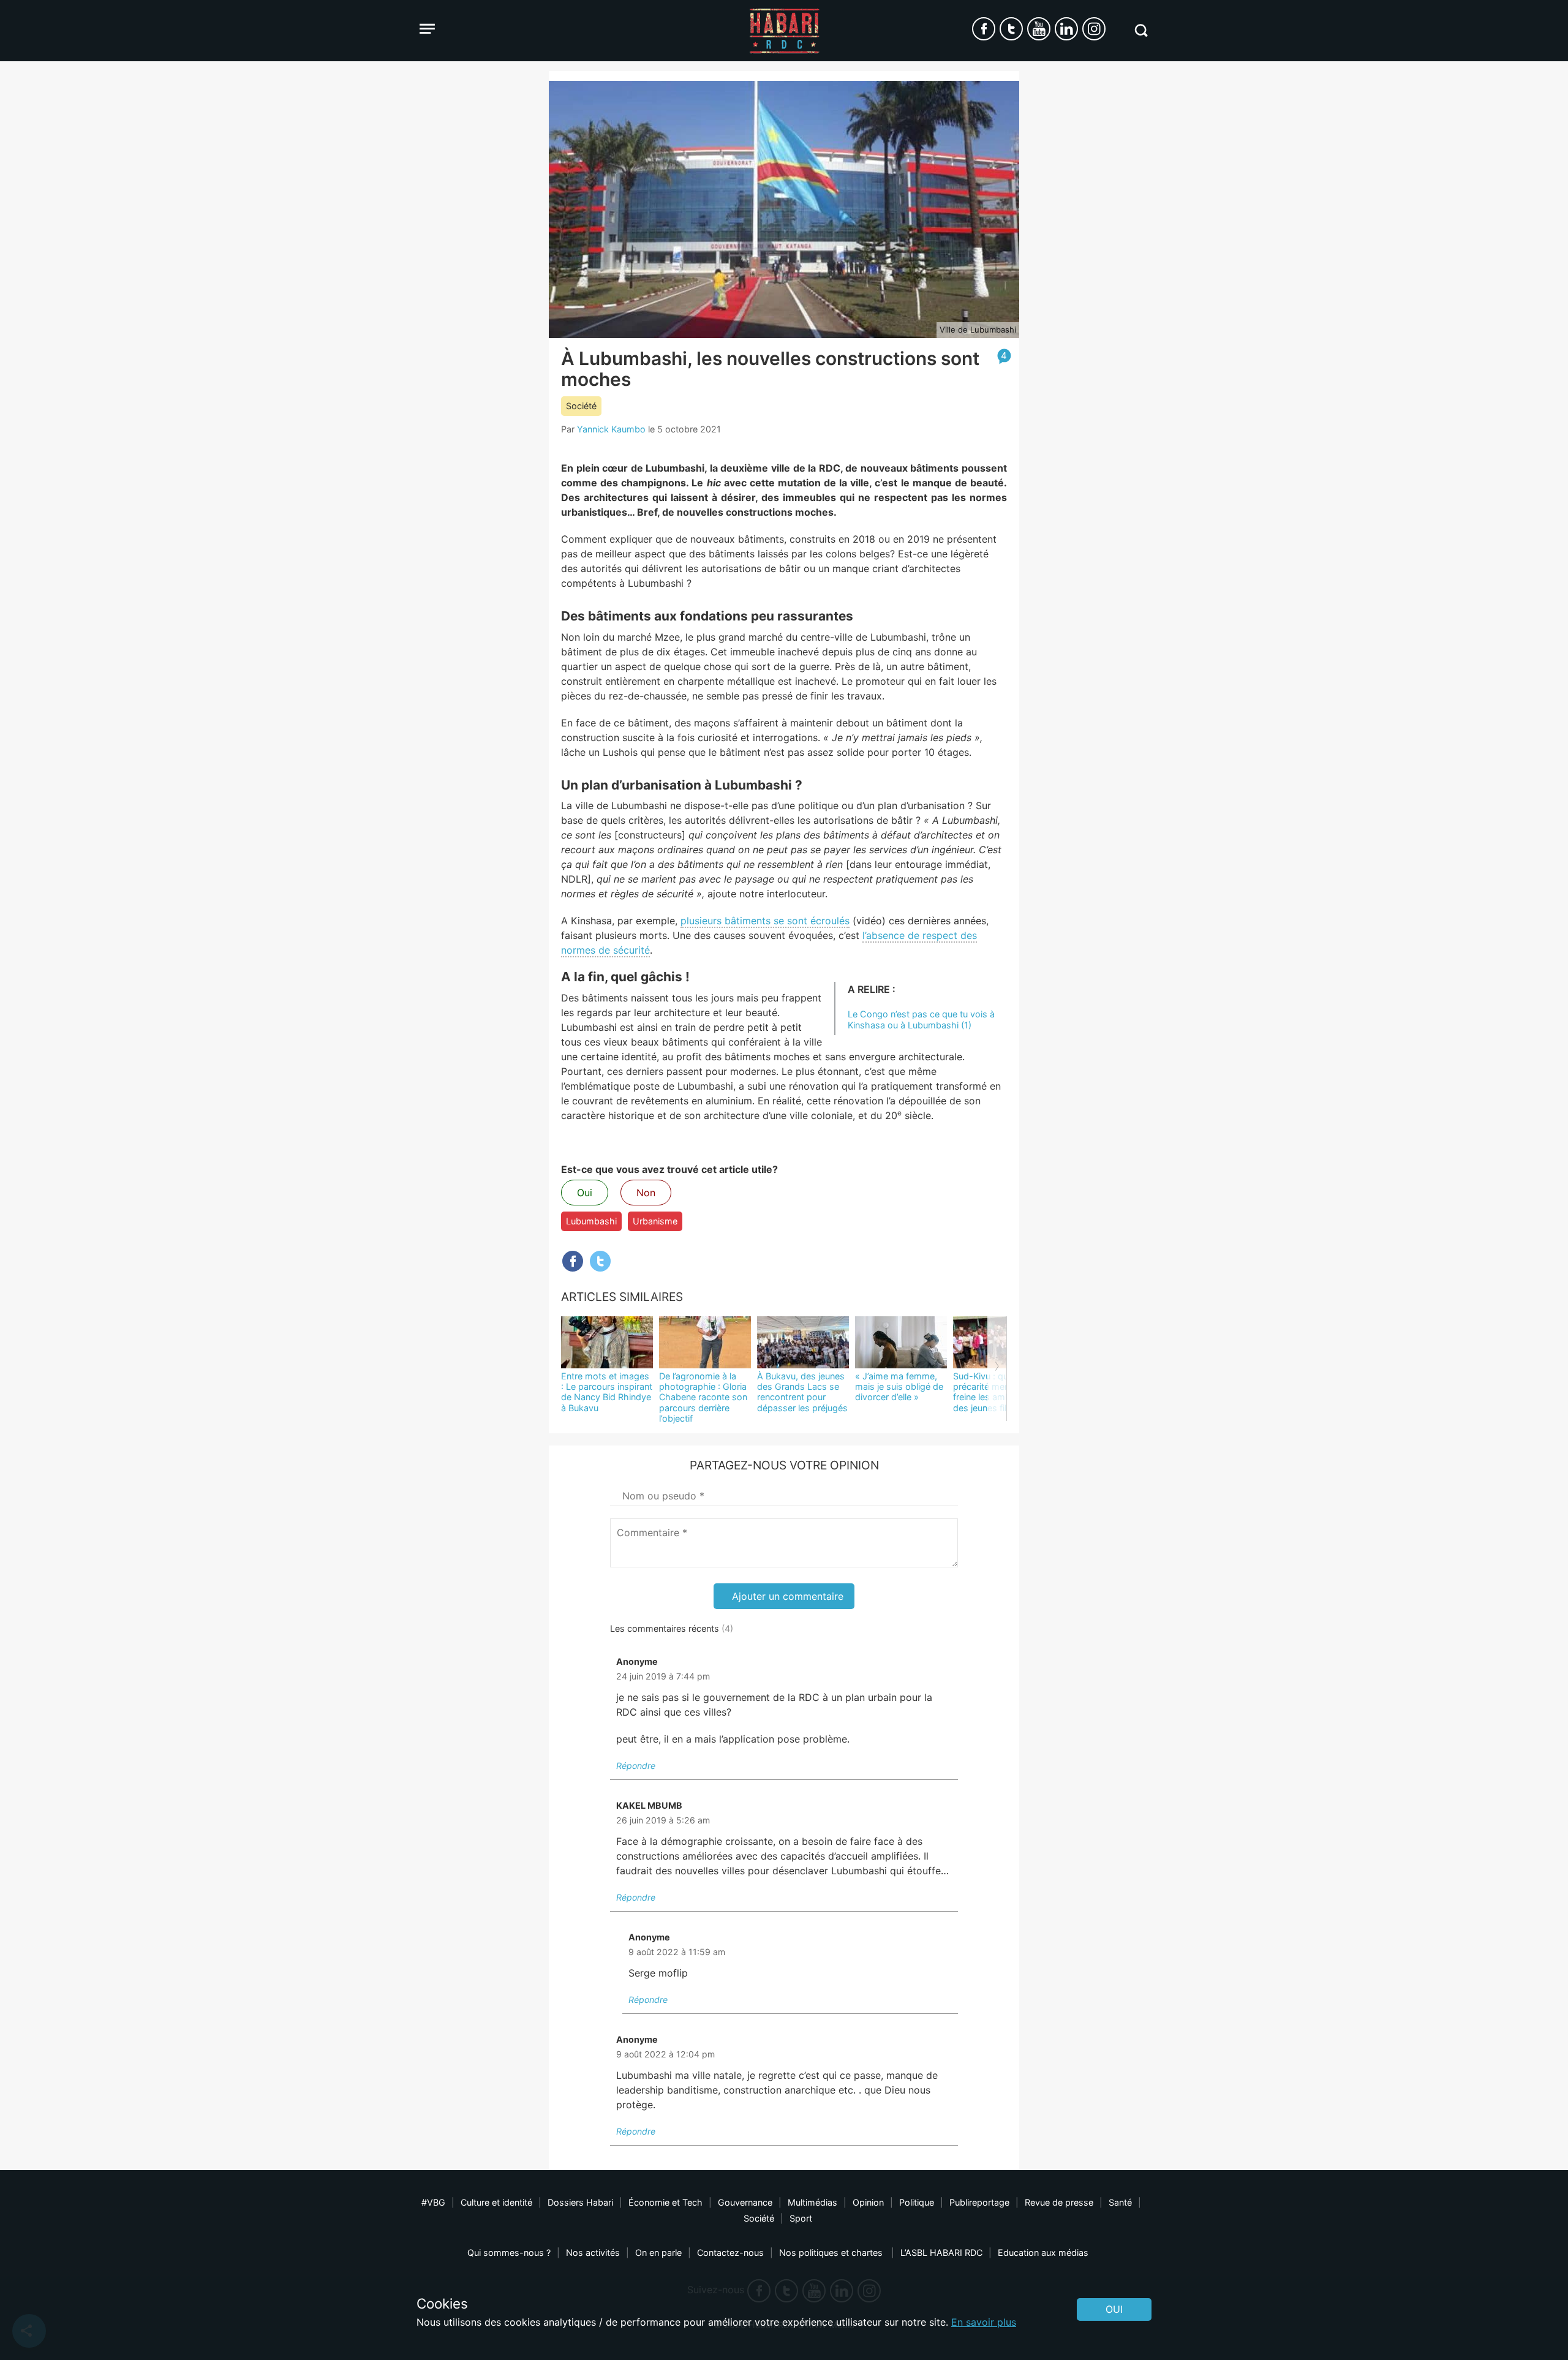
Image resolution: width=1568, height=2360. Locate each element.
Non (646, 1193)
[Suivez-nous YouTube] (1039, 29)
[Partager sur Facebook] (573, 1261)
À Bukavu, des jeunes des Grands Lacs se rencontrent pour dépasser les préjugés (802, 1392)
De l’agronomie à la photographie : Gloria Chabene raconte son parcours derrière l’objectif (703, 1397)
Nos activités (593, 2253)
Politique (917, 2202)
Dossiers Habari (580, 2202)
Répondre (636, 1766)
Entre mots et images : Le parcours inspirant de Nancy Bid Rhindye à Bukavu (607, 1392)
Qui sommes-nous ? (509, 2253)
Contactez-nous (730, 2253)
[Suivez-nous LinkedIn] (1066, 29)
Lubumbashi (591, 1221)
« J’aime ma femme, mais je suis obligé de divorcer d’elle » (899, 1387)
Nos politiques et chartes (832, 2253)
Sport (801, 2218)
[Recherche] (1141, 30)
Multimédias (812, 2202)
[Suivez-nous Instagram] (1094, 29)
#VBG (433, 2202)
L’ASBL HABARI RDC (941, 2253)
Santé (1120, 2202)
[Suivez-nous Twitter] (1011, 29)
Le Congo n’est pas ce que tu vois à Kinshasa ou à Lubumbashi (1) (921, 1019)
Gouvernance (745, 2202)
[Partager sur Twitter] (600, 1261)
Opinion (868, 2202)
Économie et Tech (665, 2202)
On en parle (658, 2253)
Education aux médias (1043, 2253)
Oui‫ (1114, 2309)
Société (581, 406)
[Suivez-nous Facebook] (984, 29)
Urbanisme (655, 1221)
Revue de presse (1059, 2202)
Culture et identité (496, 2202)
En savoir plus (984, 2322)
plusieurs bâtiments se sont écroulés (765, 921)
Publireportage (979, 2202)
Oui (585, 1193)
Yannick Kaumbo (611, 429)
